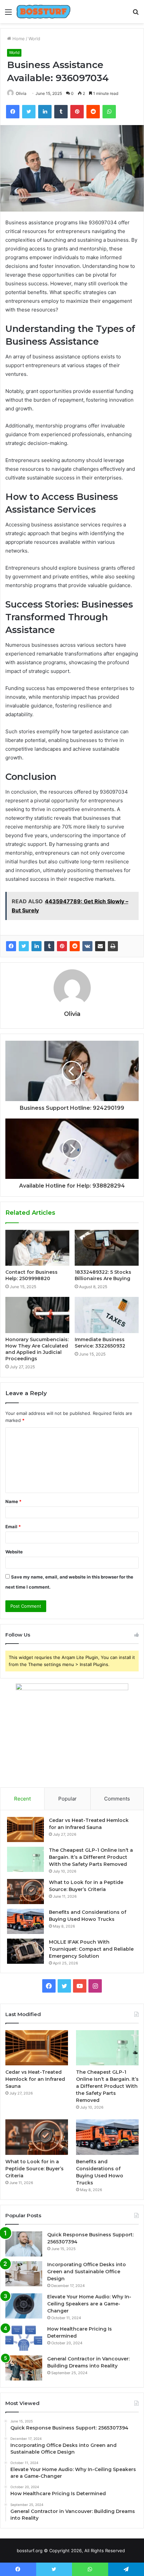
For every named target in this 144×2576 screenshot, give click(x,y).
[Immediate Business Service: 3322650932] (107, 1315)
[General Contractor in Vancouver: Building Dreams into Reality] (24, 2368)
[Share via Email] (100, 946)
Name (13, 1501)
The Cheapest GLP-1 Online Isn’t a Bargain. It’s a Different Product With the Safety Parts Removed (91, 1857)
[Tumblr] (49, 946)
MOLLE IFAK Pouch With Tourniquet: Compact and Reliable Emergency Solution (91, 1949)
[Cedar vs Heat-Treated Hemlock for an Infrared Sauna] (25, 1829)
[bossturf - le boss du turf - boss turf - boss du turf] (44, 12)
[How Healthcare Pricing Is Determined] (24, 2338)
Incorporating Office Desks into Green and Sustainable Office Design (87, 2272)
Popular (67, 1799)
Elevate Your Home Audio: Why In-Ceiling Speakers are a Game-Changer (89, 2304)
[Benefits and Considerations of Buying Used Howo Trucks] (25, 1921)
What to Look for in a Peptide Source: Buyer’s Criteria (34, 2169)
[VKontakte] (87, 946)
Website (14, 1552)
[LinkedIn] (37, 946)
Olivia (21, 93)
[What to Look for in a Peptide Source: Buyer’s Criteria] (25, 1892)
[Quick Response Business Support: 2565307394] (24, 2244)
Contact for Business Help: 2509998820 (31, 1275)
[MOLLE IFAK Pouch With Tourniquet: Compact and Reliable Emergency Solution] (25, 1951)
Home (18, 39)
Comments (117, 1799)
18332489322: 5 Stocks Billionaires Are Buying (103, 1275)
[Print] (113, 946)
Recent (22, 1799)
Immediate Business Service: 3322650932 (100, 1343)
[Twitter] (24, 946)
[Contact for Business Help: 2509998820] (37, 1248)
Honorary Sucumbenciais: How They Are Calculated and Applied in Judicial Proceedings (37, 1349)
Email (13, 1527)
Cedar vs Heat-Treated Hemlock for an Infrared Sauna (35, 2079)
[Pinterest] (62, 946)
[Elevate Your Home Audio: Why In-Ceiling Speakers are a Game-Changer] (24, 2306)
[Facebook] (11, 946)
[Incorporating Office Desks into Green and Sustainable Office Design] (24, 2274)
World (34, 39)
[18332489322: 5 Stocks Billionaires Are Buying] (107, 1248)
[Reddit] (75, 946)
